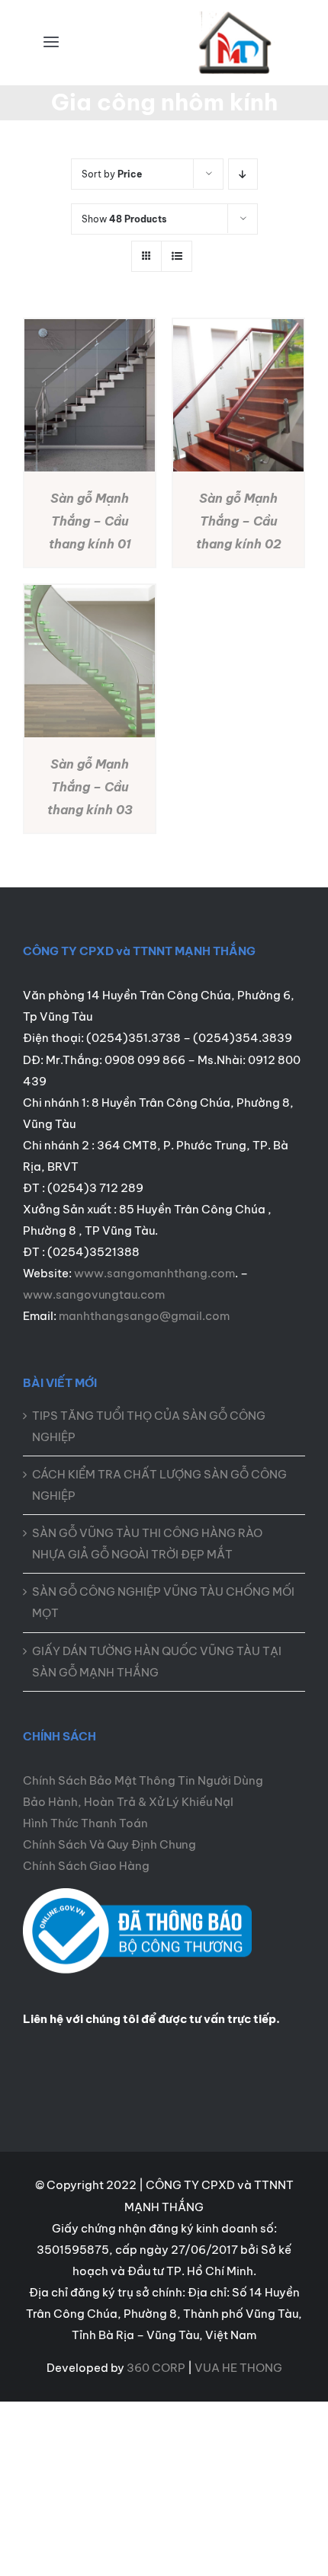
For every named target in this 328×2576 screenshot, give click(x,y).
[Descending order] (243, 174)
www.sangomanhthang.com (154, 1273)
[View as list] (177, 256)
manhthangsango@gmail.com (144, 1316)
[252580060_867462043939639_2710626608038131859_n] (137, 1894)
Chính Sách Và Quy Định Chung (109, 1844)
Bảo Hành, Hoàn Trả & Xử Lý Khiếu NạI (128, 1802)
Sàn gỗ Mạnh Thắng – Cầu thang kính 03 (90, 787)
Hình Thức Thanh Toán (85, 1823)
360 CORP (156, 2368)
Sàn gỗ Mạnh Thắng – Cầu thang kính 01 (90, 521)
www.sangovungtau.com (94, 1294)
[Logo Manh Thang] (236, 17)
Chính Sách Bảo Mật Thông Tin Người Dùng (143, 1780)
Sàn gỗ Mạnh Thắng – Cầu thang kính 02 (239, 521)
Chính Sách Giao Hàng (86, 1866)
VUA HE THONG (238, 2368)
